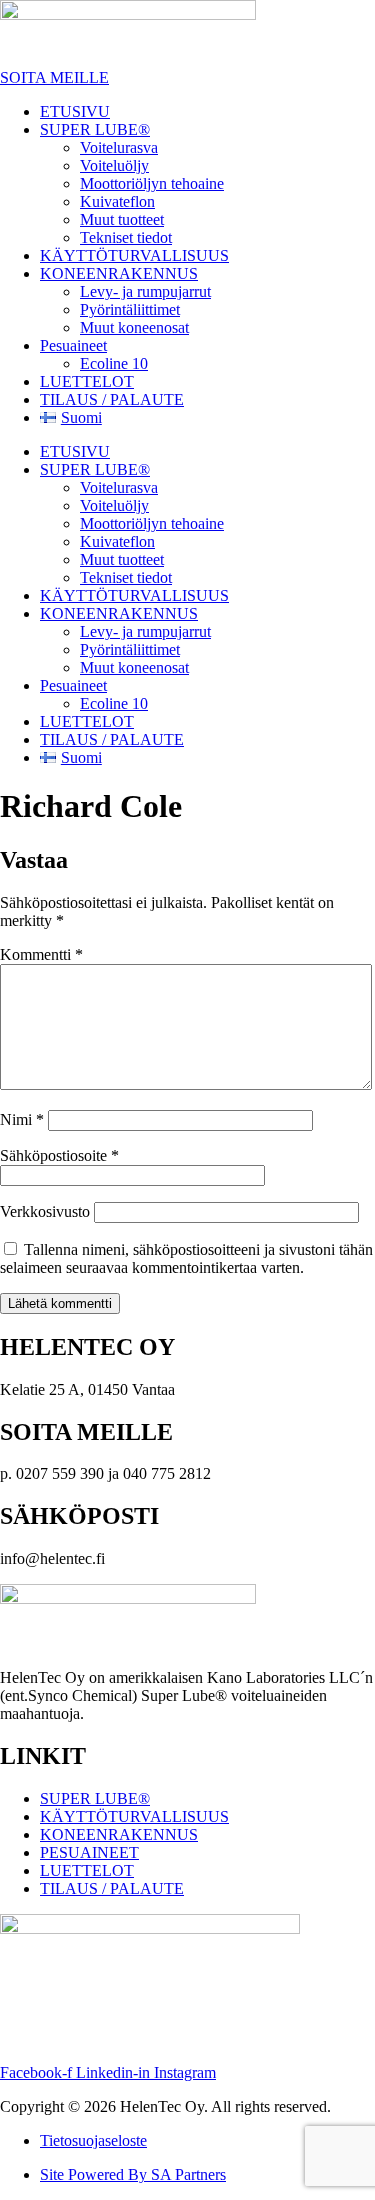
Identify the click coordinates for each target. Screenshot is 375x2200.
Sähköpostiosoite (59, 1155)
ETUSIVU (75, 111)
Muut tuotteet (122, 219)
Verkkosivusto (45, 1211)
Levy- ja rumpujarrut (145, 291)
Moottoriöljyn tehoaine (152, 183)
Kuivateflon (117, 201)
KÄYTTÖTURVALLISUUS (134, 255)
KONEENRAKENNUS (119, 273)
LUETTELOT (87, 381)
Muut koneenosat (134, 327)
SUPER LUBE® (95, 129)
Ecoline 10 (114, 363)
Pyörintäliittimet (130, 309)
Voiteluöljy (114, 165)
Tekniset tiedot (126, 237)
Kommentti (41, 954)
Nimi (22, 1119)
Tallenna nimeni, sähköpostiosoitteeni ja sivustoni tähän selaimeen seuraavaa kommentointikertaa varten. (186, 1258)
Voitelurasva (119, 147)
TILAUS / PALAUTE (112, 399)
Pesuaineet (73, 345)
